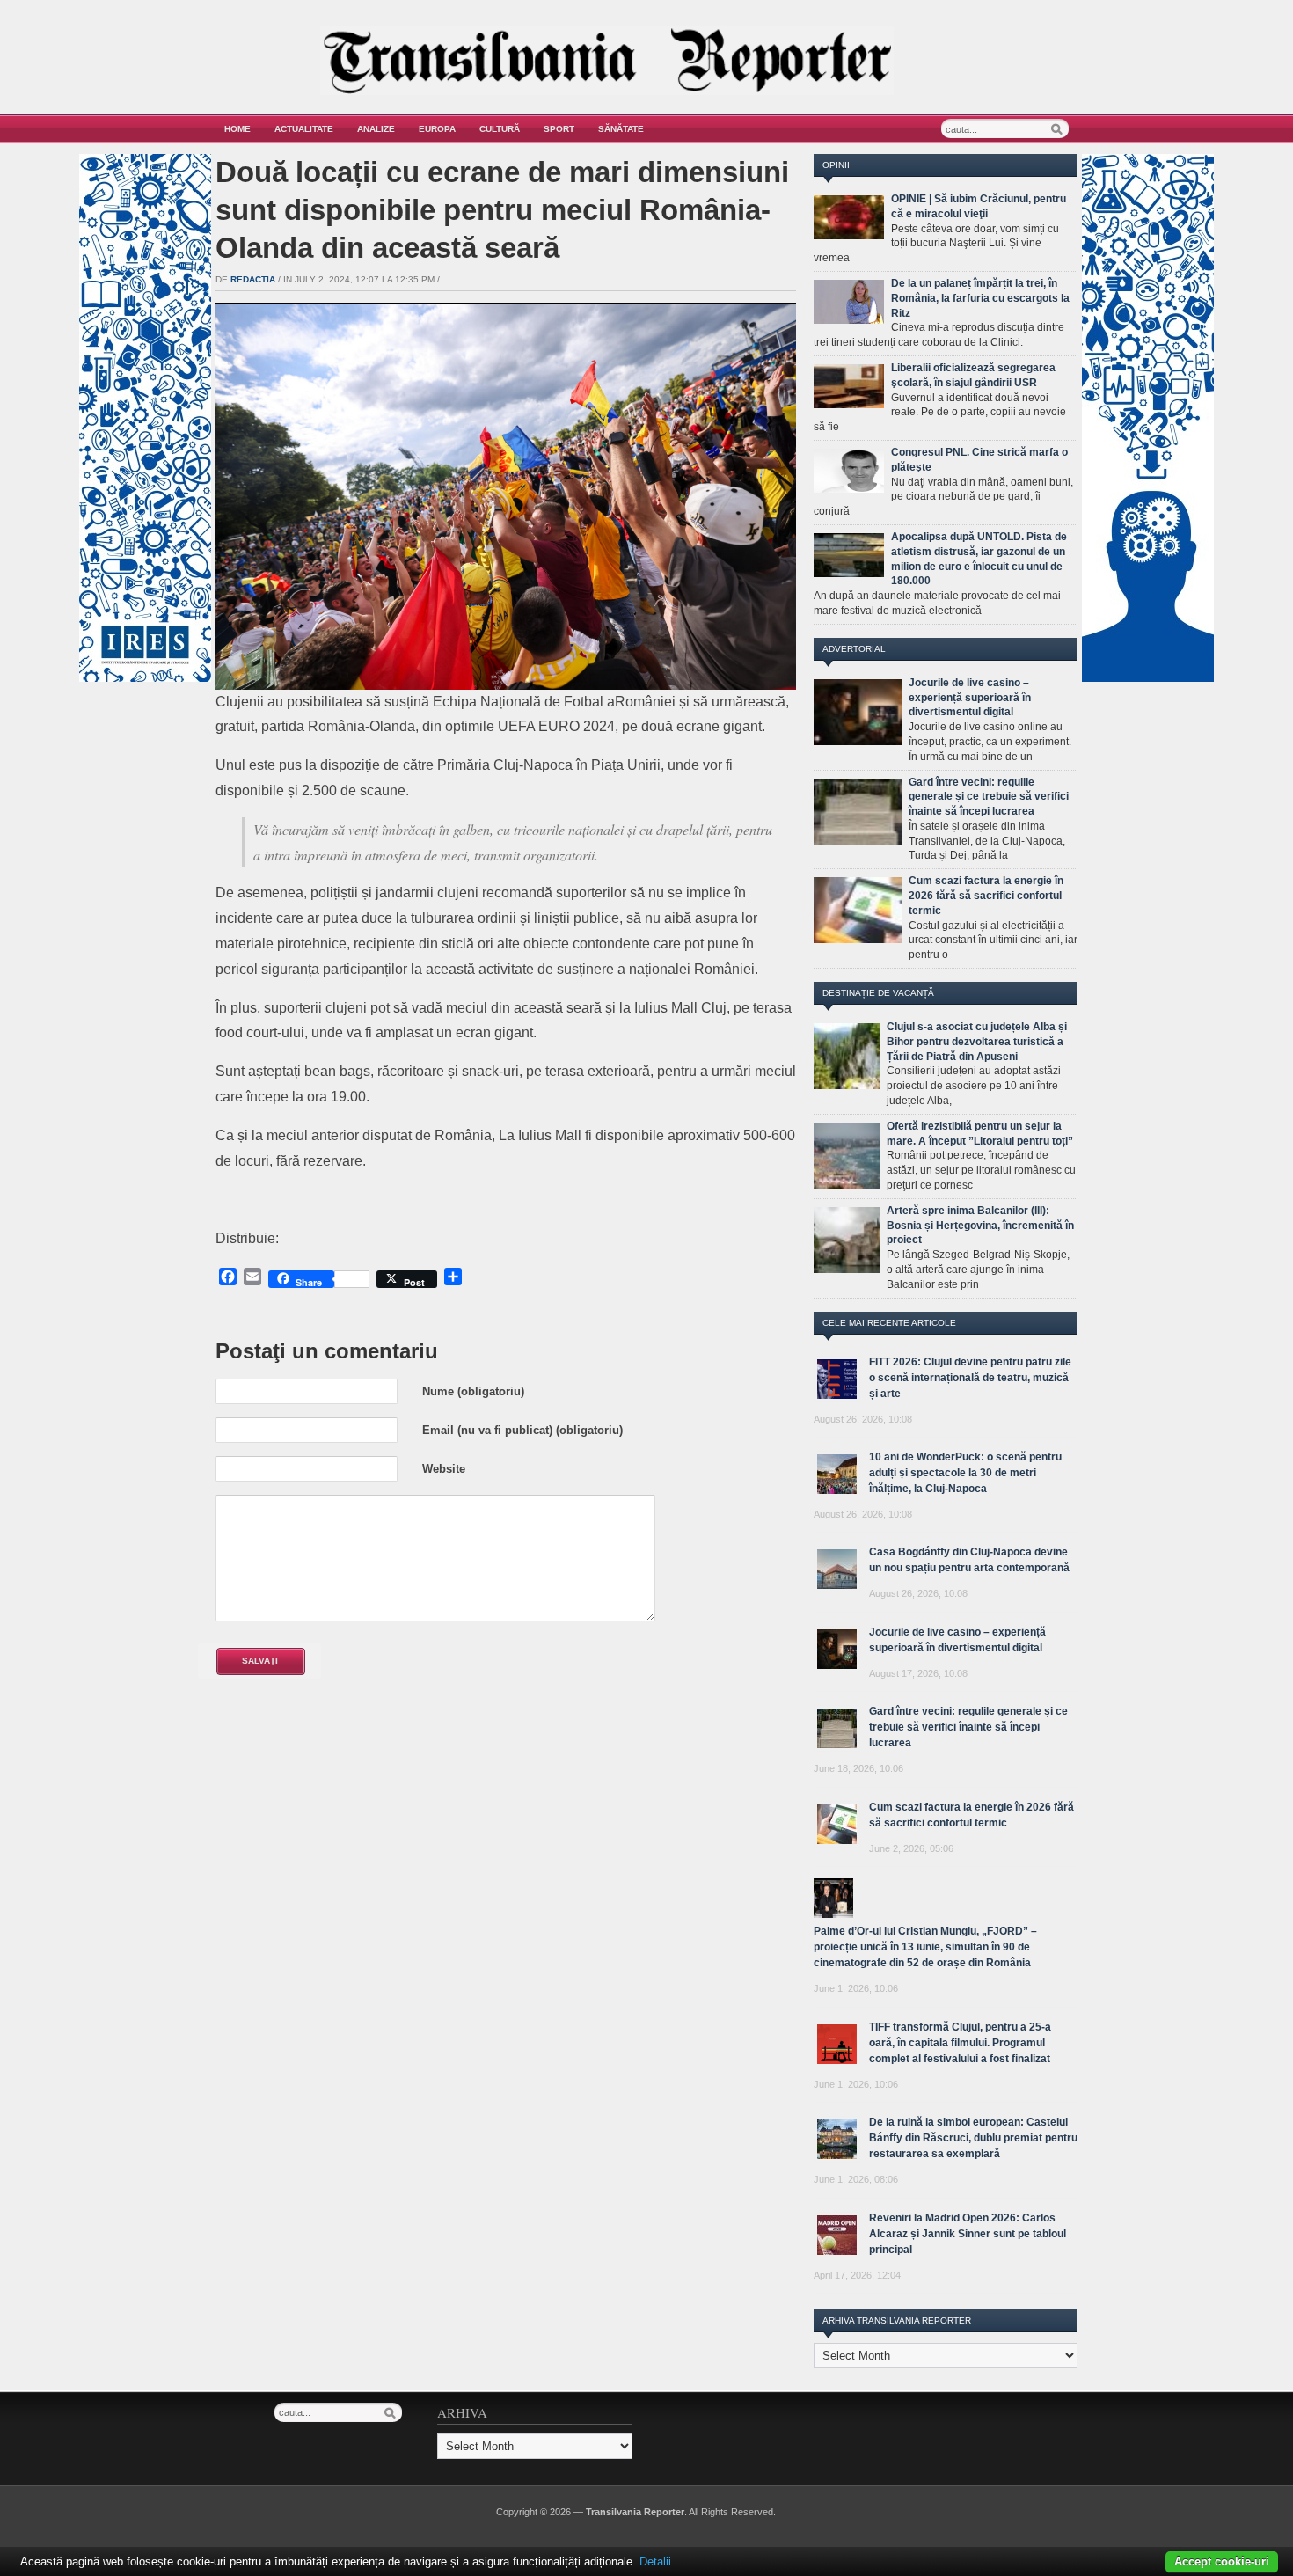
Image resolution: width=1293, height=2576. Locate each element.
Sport (559, 129)
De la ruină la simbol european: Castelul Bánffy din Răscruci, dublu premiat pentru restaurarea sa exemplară (973, 2138)
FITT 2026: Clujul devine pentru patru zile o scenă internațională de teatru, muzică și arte (970, 1378)
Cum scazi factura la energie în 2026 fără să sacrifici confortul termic (986, 896)
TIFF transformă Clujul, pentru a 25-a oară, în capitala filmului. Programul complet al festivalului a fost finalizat (960, 2043)
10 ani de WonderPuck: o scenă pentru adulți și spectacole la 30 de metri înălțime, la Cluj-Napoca (965, 1473)
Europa (437, 129)
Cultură (500, 129)
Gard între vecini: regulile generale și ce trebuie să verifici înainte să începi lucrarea (989, 797)
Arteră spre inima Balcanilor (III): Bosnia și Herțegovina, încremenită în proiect (980, 1226)
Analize (376, 129)
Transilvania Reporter (635, 2512)
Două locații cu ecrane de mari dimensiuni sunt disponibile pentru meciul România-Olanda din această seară (502, 210)
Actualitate (304, 129)
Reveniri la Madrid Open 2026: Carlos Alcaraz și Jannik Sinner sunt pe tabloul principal (968, 2234)
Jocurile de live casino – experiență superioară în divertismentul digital (970, 698)
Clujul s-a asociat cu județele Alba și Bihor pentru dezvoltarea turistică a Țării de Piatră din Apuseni (977, 1042)
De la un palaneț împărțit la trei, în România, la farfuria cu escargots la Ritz (980, 298)
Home (237, 129)
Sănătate (621, 129)
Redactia (253, 279)
